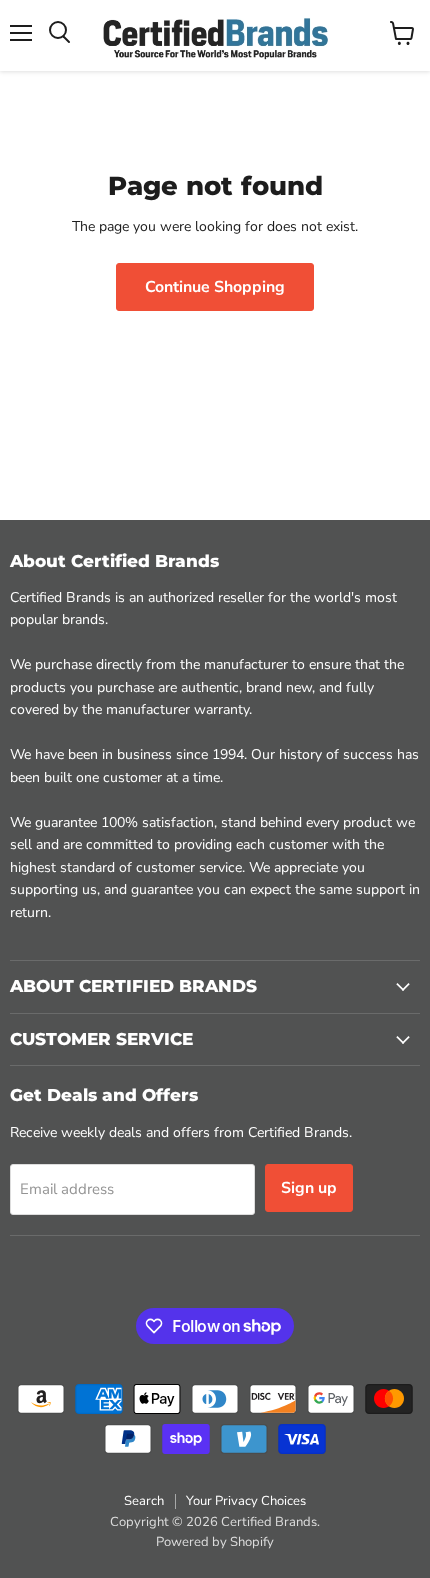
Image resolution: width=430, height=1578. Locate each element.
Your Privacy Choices (246, 1501)
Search (144, 1501)
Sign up (309, 1188)
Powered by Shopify (215, 1542)
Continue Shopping (215, 287)
